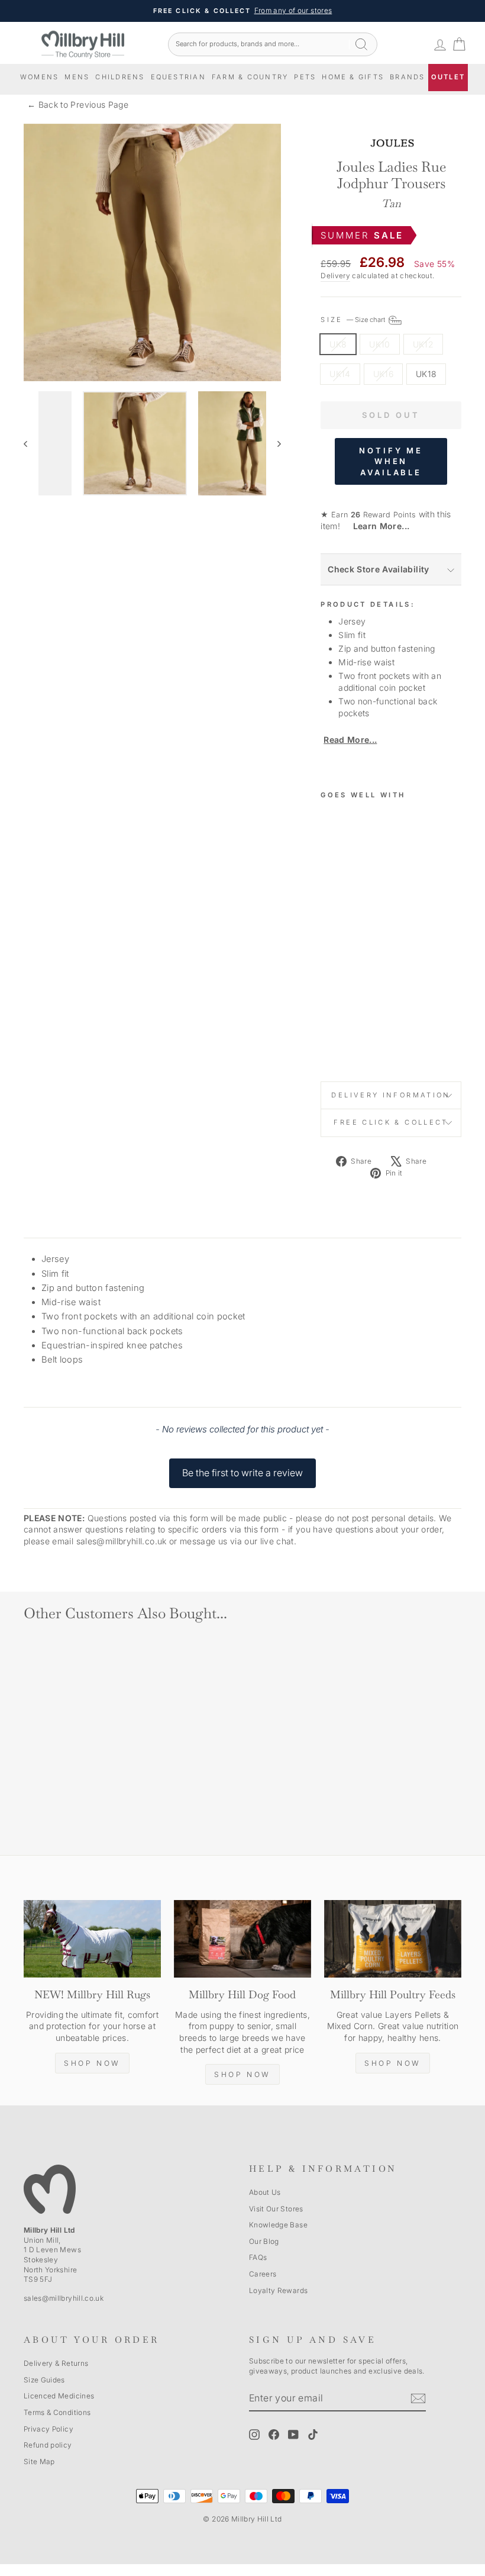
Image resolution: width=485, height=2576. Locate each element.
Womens (39, 77)
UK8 (338, 344)
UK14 (340, 374)
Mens (77, 77)
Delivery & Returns (56, 2363)
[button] (242, 1467)
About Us (265, 2192)
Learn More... (376, 526)
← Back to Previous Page (78, 104)
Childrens (120, 77)
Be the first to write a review (242, 1473)
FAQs (258, 2257)
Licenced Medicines (59, 2396)
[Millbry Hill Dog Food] (242, 1939)
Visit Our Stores (276, 2209)
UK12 (423, 344)
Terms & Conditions (57, 2412)
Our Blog (264, 2241)
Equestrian (178, 77)
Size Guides (44, 2380)
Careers (263, 2274)
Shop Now (92, 2063)
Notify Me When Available (391, 461)
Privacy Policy (48, 2429)
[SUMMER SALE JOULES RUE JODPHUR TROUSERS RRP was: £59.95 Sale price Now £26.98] (335, 932)
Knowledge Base (278, 2225)
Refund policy (48, 2445)
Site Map (39, 2461)
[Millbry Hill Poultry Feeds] (393, 1939)
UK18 (426, 374)
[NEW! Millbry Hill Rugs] (92, 1939)
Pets (305, 77)
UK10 (379, 344)
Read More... (350, 740)
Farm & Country (250, 77)
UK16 (383, 374)
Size (354, 320)
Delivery (335, 276)
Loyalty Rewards (278, 2290)
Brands (407, 77)
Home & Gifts (353, 77)
